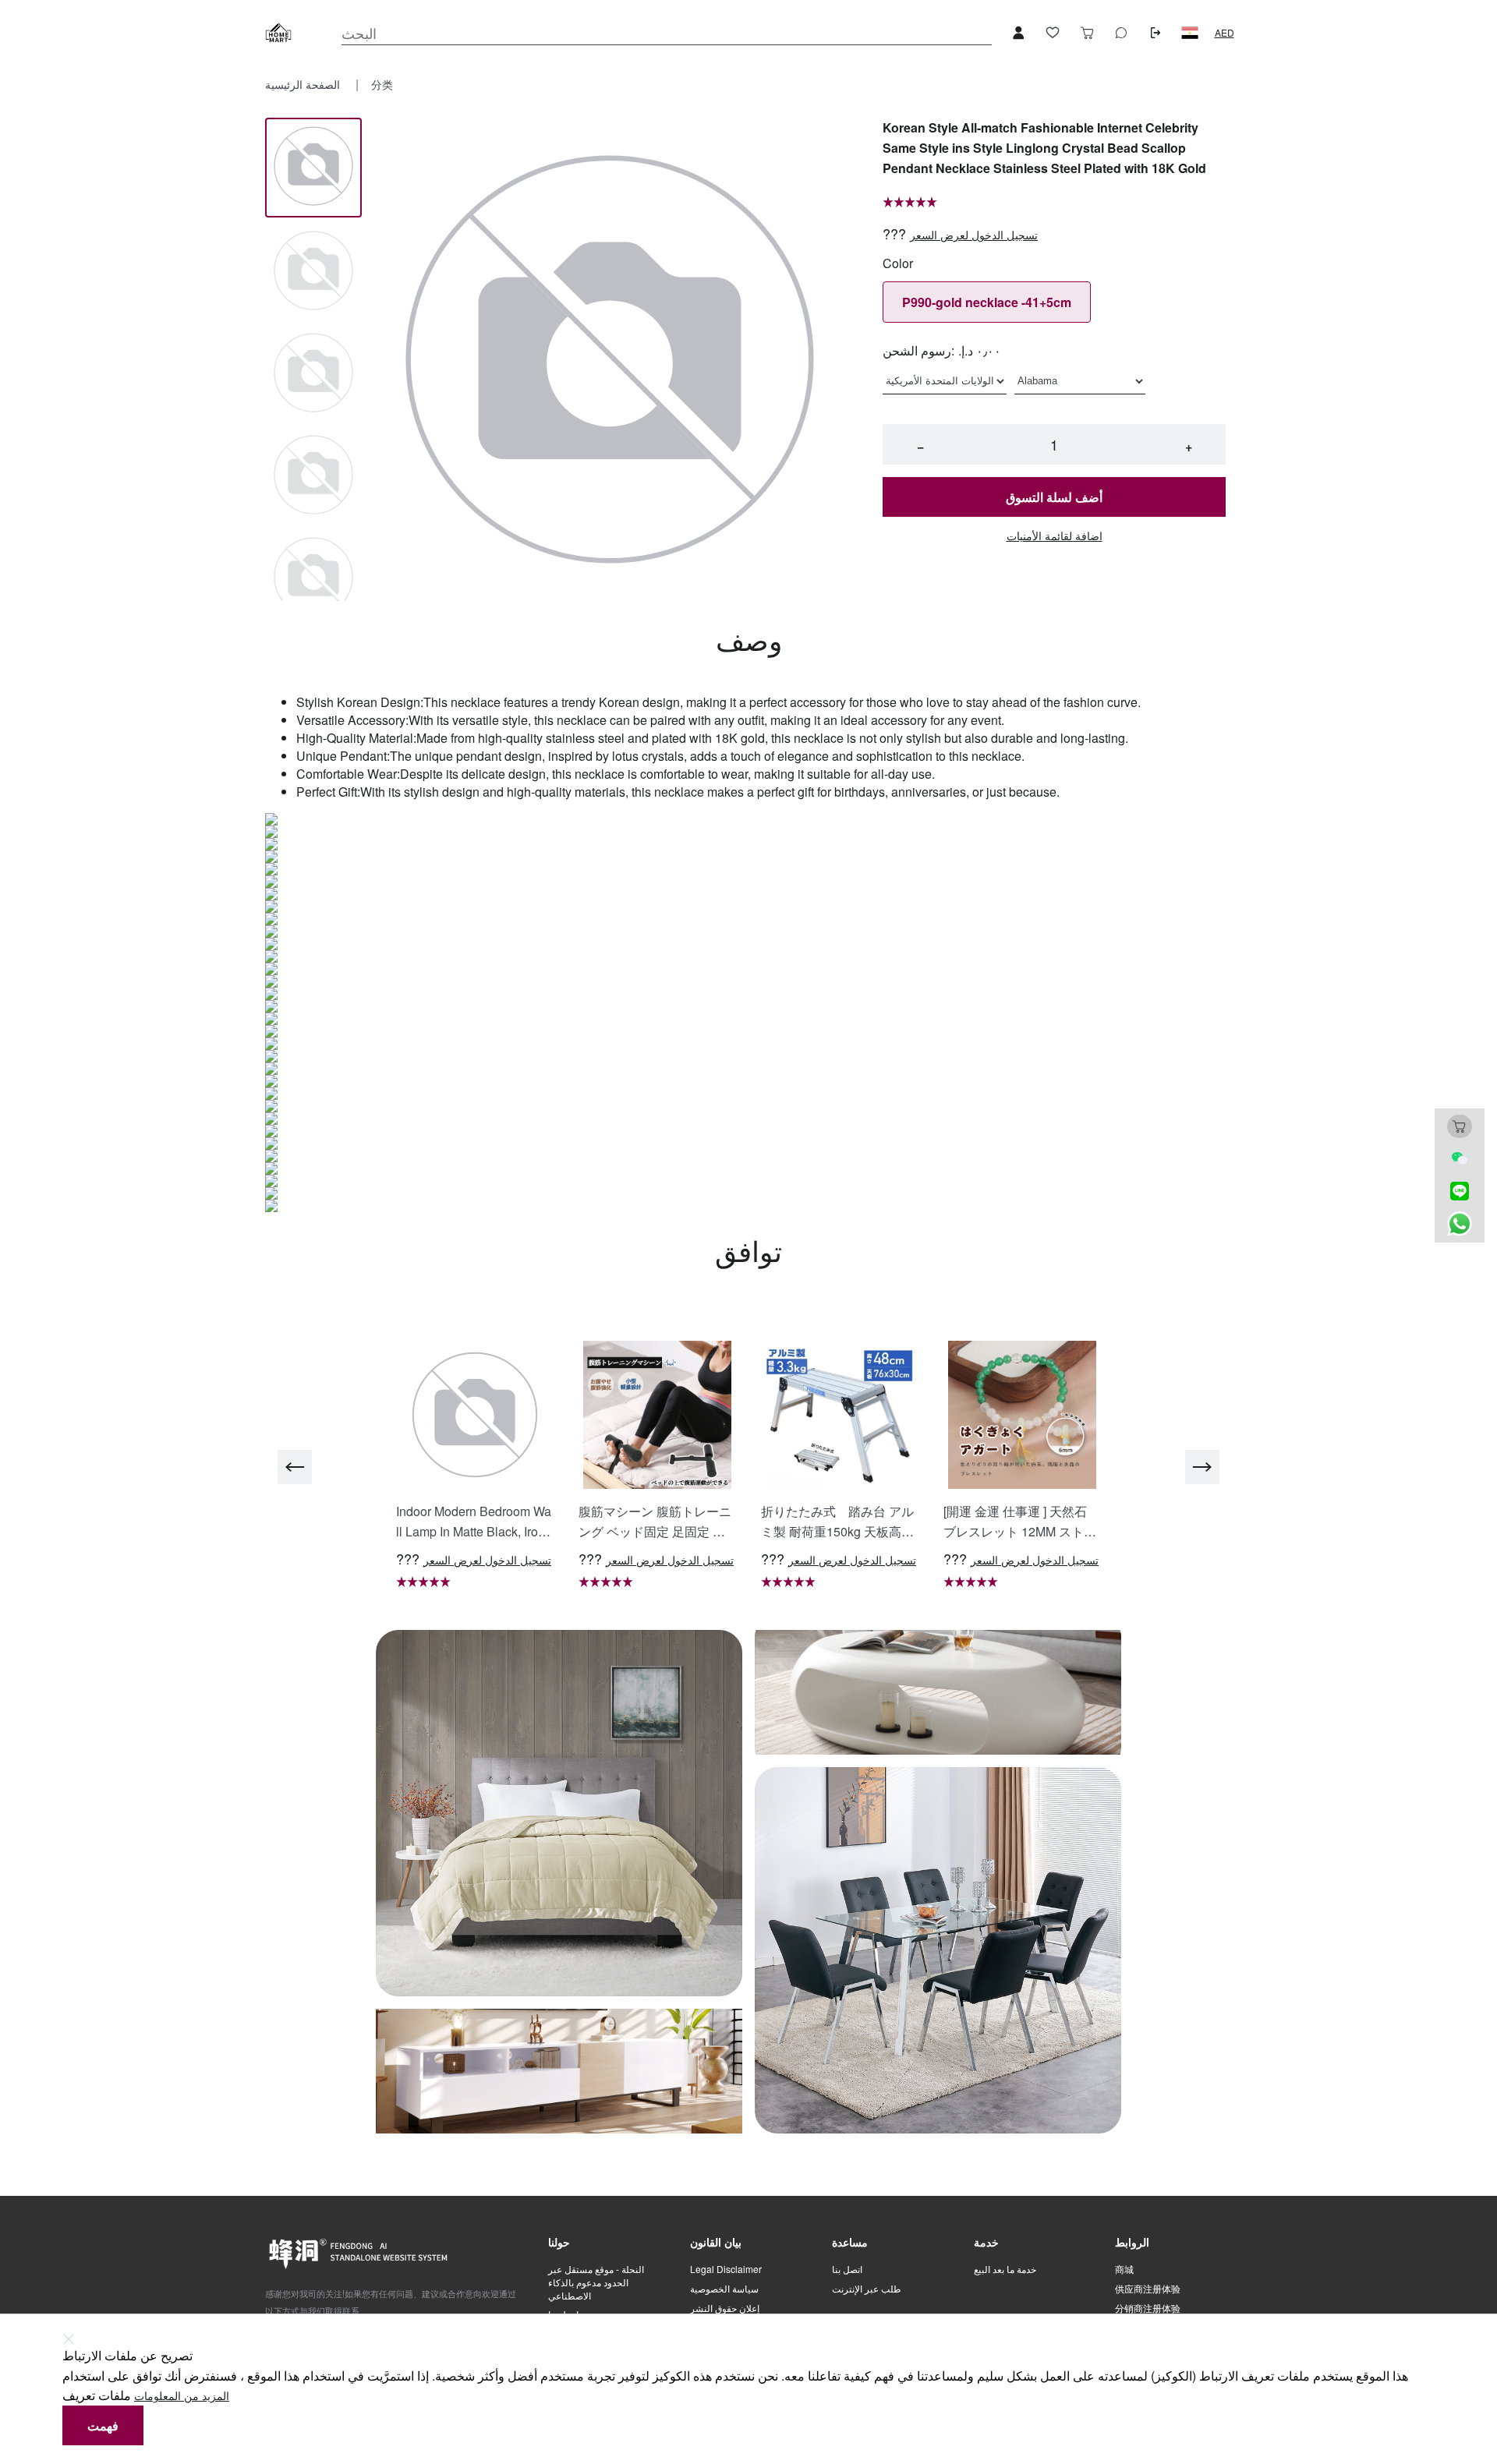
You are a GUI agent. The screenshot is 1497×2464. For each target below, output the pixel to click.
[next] (1202, 1467)
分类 (382, 84)
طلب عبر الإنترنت (867, 2289)
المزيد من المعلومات (182, 2396)
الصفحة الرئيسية (304, 84)
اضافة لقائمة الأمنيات (1055, 536)
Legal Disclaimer (726, 2269)
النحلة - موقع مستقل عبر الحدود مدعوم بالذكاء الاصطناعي (596, 2282)
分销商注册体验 (1148, 2308)
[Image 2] (313, 374)
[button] (1190, 33)
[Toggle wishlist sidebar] (1053, 33)
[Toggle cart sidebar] (1087, 33)
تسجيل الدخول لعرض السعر (974, 235)
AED (1224, 33)
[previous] (295, 1467)
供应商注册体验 (1148, 2289)
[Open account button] (1018, 33)
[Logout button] (1155, 33)
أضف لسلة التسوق (1054, 497)
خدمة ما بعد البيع (1005, 2269)
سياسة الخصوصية (724, 2289)
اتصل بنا (847, 2269)
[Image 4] (313, 578)
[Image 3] (313, 476)
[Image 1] (313, 272)
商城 (1124, 2269)
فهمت (103, 2425)
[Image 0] (313, 167)
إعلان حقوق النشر (725, 2308)
